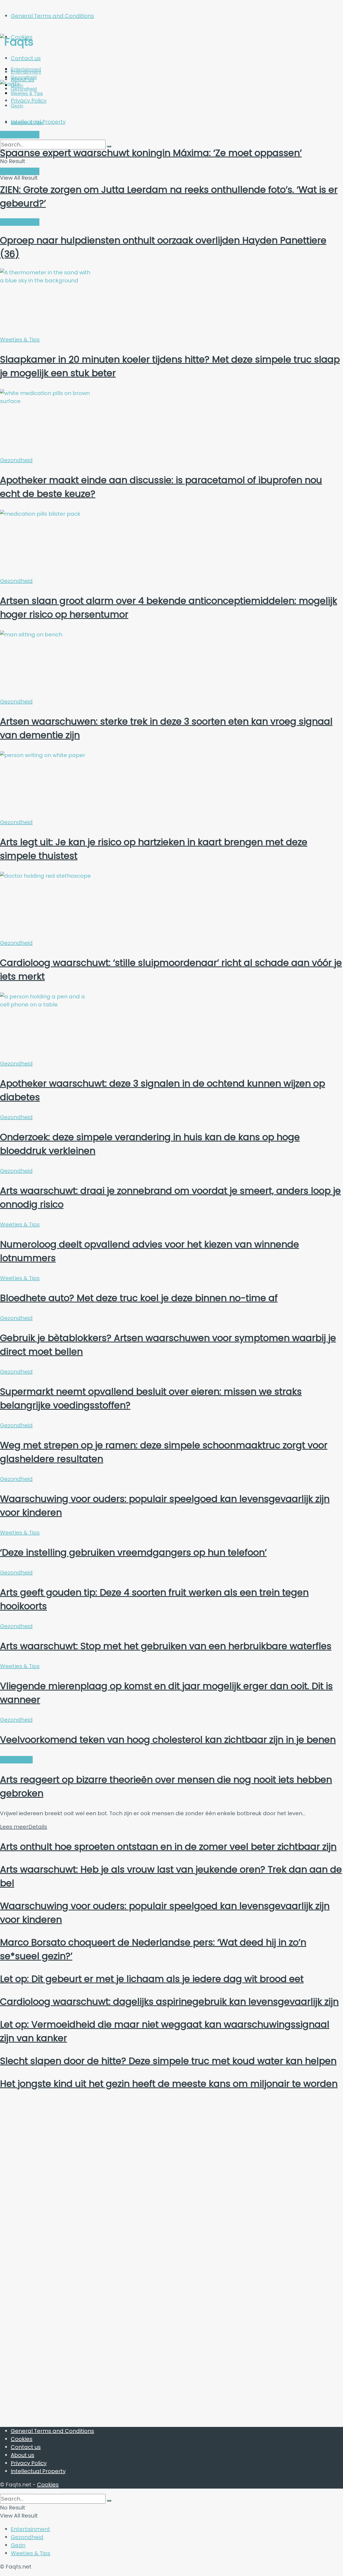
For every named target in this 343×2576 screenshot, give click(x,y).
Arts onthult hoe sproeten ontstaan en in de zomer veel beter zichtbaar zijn (168, 1847)
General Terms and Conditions (52, 16)
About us (23, 2455)
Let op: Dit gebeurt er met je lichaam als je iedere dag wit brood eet (152, 1979)
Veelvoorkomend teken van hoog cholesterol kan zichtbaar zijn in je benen (168, 1740)
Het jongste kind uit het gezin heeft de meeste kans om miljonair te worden (169, 2084)
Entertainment (26, 72)
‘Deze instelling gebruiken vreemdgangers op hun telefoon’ (133, 1552)
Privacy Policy (29, 2463)
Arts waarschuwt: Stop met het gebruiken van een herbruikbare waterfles (166, 1646)
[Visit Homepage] (52, 42)
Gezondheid (16, 460)
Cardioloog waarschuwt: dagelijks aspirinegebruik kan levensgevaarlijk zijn (169, 2002)
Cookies (22, 2439)
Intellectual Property (38, 2471)
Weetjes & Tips (27, 122)
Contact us (26, 58)
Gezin (18, 2545)
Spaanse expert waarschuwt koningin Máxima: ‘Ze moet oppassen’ (151, 153)
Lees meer (24, 1827)
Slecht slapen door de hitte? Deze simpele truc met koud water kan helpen (168, 2061)
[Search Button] (109, 2501)
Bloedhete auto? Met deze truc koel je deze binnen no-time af (139, 1298)
